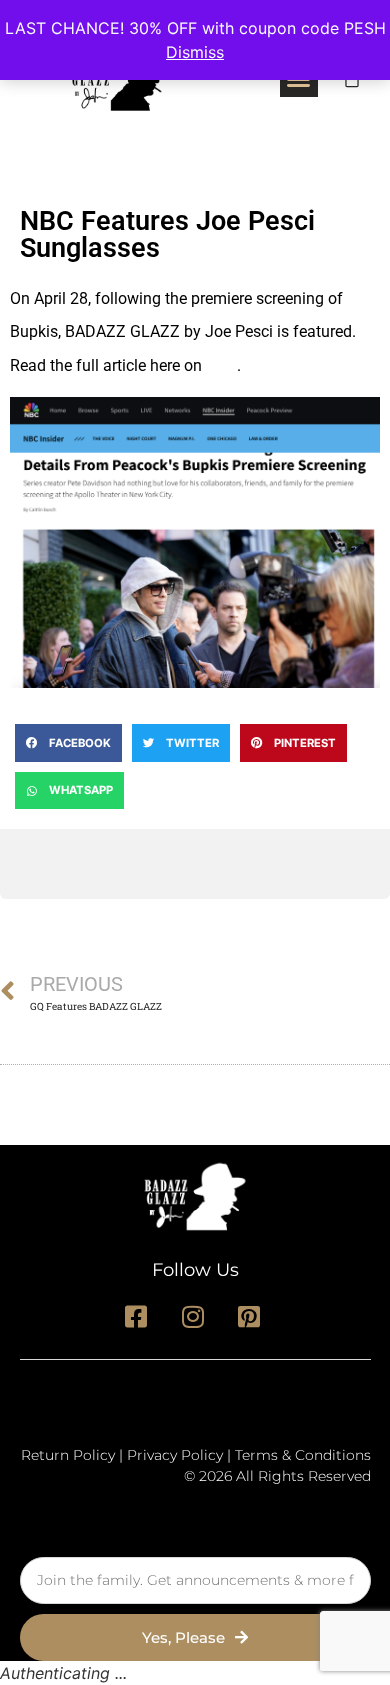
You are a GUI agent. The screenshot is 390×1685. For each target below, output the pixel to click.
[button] (68, 743)
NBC (221, 365)
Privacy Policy (175, 1455)
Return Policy (68, 1455)
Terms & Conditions (303, 1455)
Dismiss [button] (195, 52)
